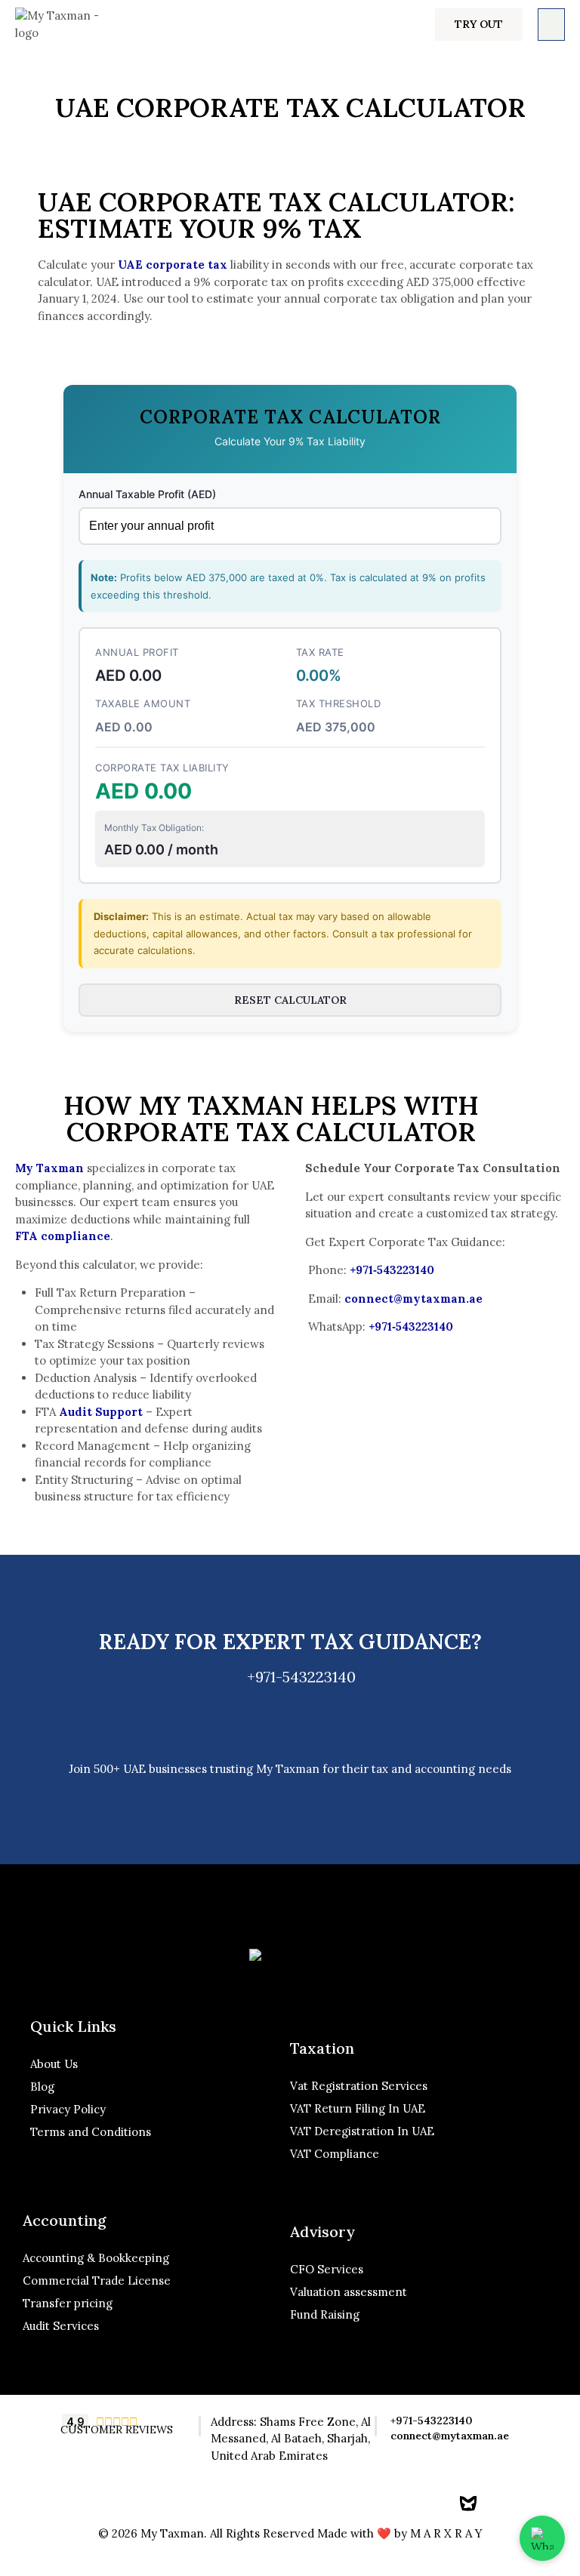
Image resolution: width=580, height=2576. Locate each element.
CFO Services (327, 2269)
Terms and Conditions (91, 2132)
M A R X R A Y (446, 2533)
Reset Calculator (290, 1000)
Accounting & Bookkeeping (96, 2258)
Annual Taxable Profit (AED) (147, 494)
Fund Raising (325, 2314)
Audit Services (61, 2326)
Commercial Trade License (97, 2281)
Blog (42, 2087)
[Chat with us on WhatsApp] (542, 2538)
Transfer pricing (68, 2303)
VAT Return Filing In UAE (358, 2108)
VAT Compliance (335, 2154)
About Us (54, 2064)
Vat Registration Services (359, 2086)
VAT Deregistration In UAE (362, 2131)
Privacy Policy (69, 2109)
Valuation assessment (349, 2292)
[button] (479, 25)
